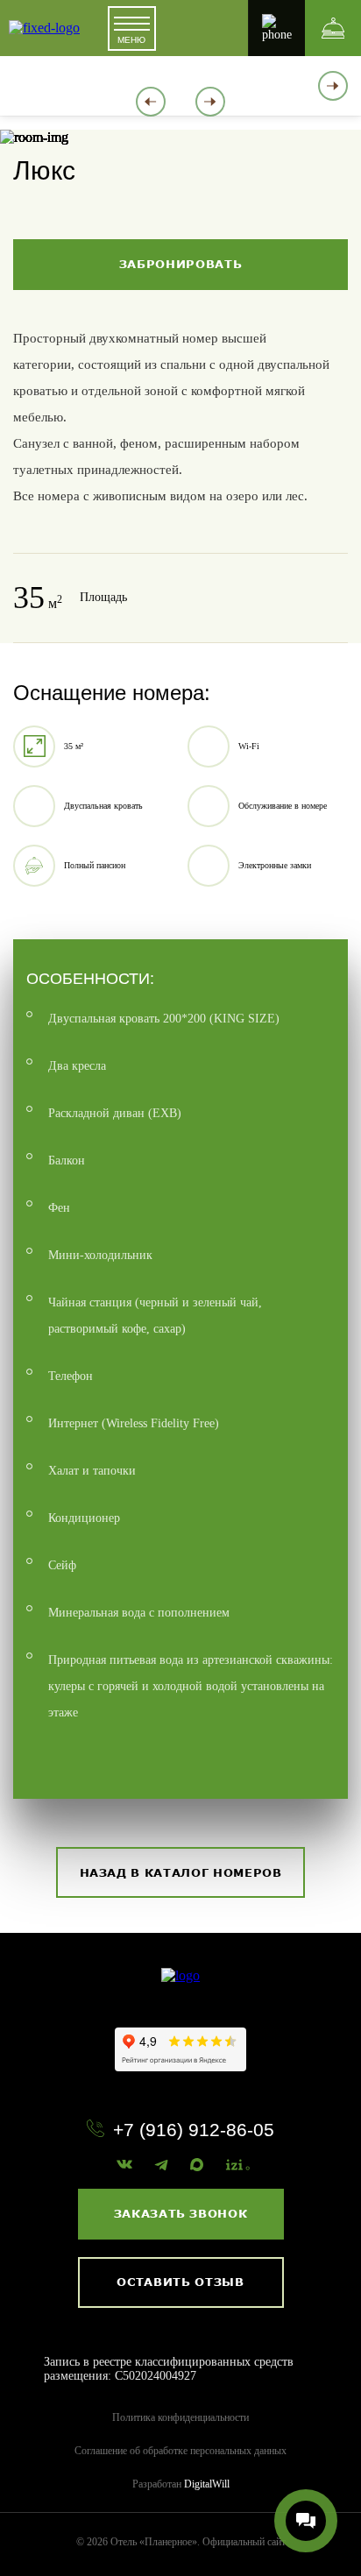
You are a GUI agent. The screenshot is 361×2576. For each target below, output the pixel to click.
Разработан (181, 2484)
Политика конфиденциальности (180, 2417)
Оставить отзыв (180, 2282)
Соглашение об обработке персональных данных (180, 2451)
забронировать (180, 264)
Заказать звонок (181, 2213)
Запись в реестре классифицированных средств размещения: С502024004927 (169, 2369)
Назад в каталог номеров (181, 1872)
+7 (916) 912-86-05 (194, 2130)
